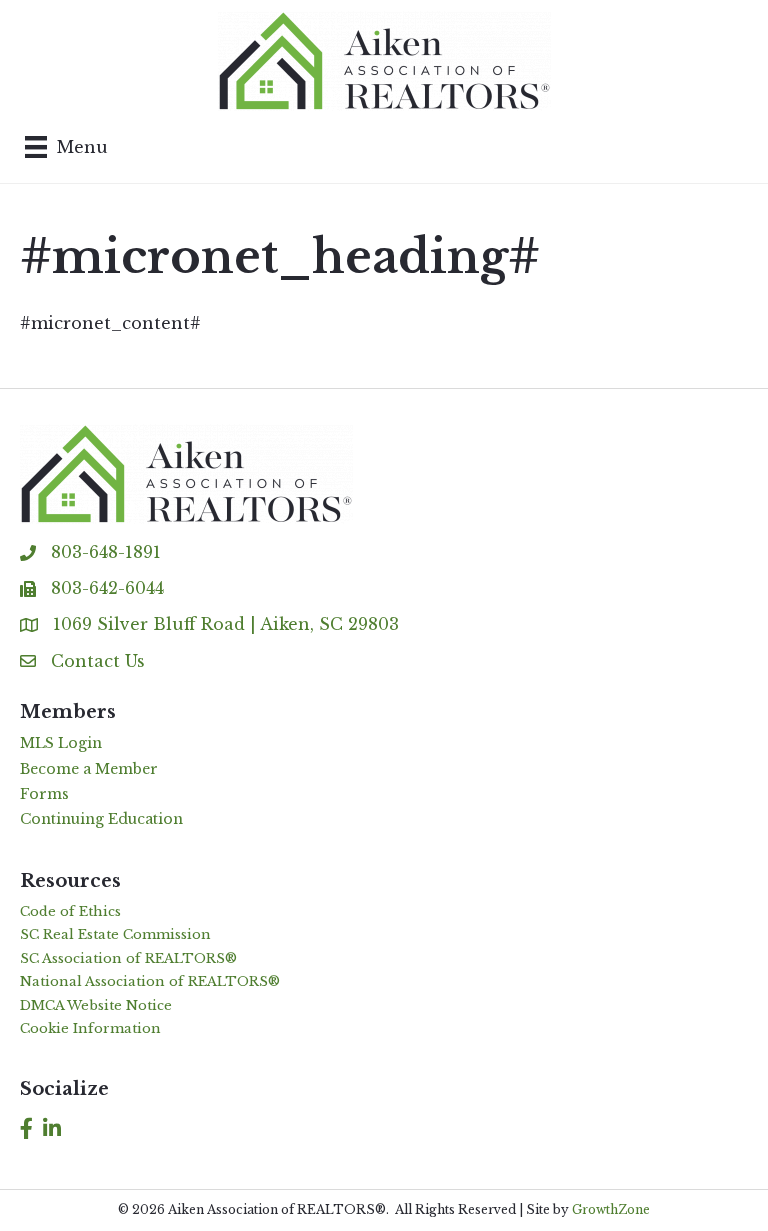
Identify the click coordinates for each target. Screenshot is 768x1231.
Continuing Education (101, 819)
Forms (44, 794)
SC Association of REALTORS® (128, 958)
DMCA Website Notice (96, 1005)
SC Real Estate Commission (115, 934)
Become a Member (89, 769)
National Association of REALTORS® (150, 981)
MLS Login (61, 743)
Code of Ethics (70, 911)
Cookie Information (90, 1028)
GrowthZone (611, 1209)
